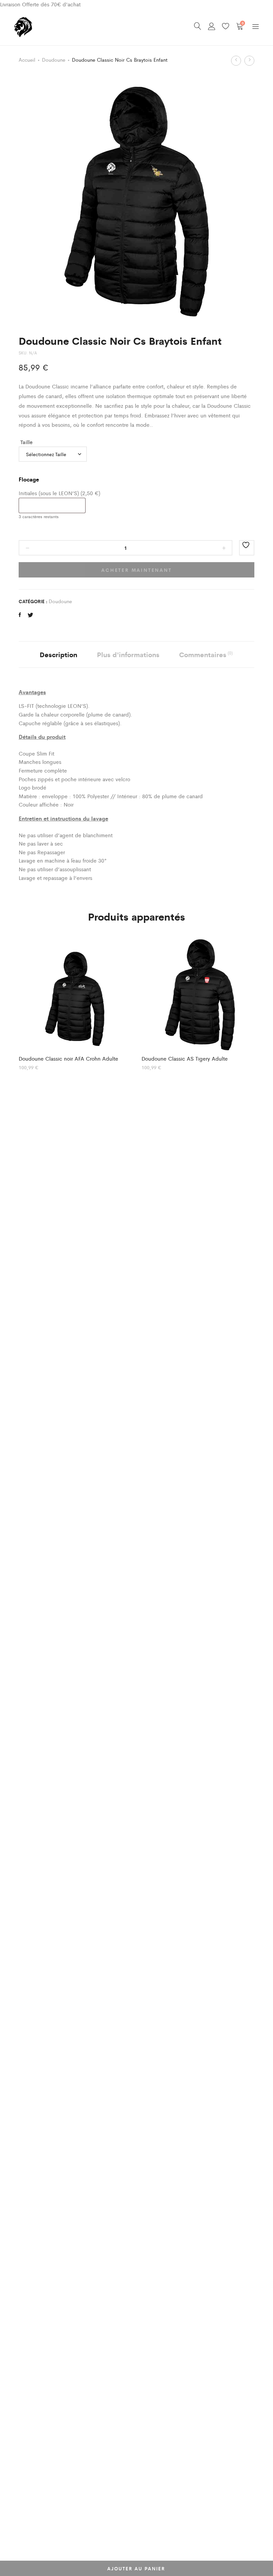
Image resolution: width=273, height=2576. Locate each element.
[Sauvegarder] (247, 548)
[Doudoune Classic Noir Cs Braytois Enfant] (20, 615)
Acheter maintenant (136, 570)
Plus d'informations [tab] (128, 654)
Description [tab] (58, 654)
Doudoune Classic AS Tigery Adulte (185, 1058)
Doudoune (54, 60)
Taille (26, 442)
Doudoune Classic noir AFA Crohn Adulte (68, 1058)
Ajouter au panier (136, 2568)
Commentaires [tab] (206, 654)
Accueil (27, 60)
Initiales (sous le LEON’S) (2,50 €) (59, 493)
